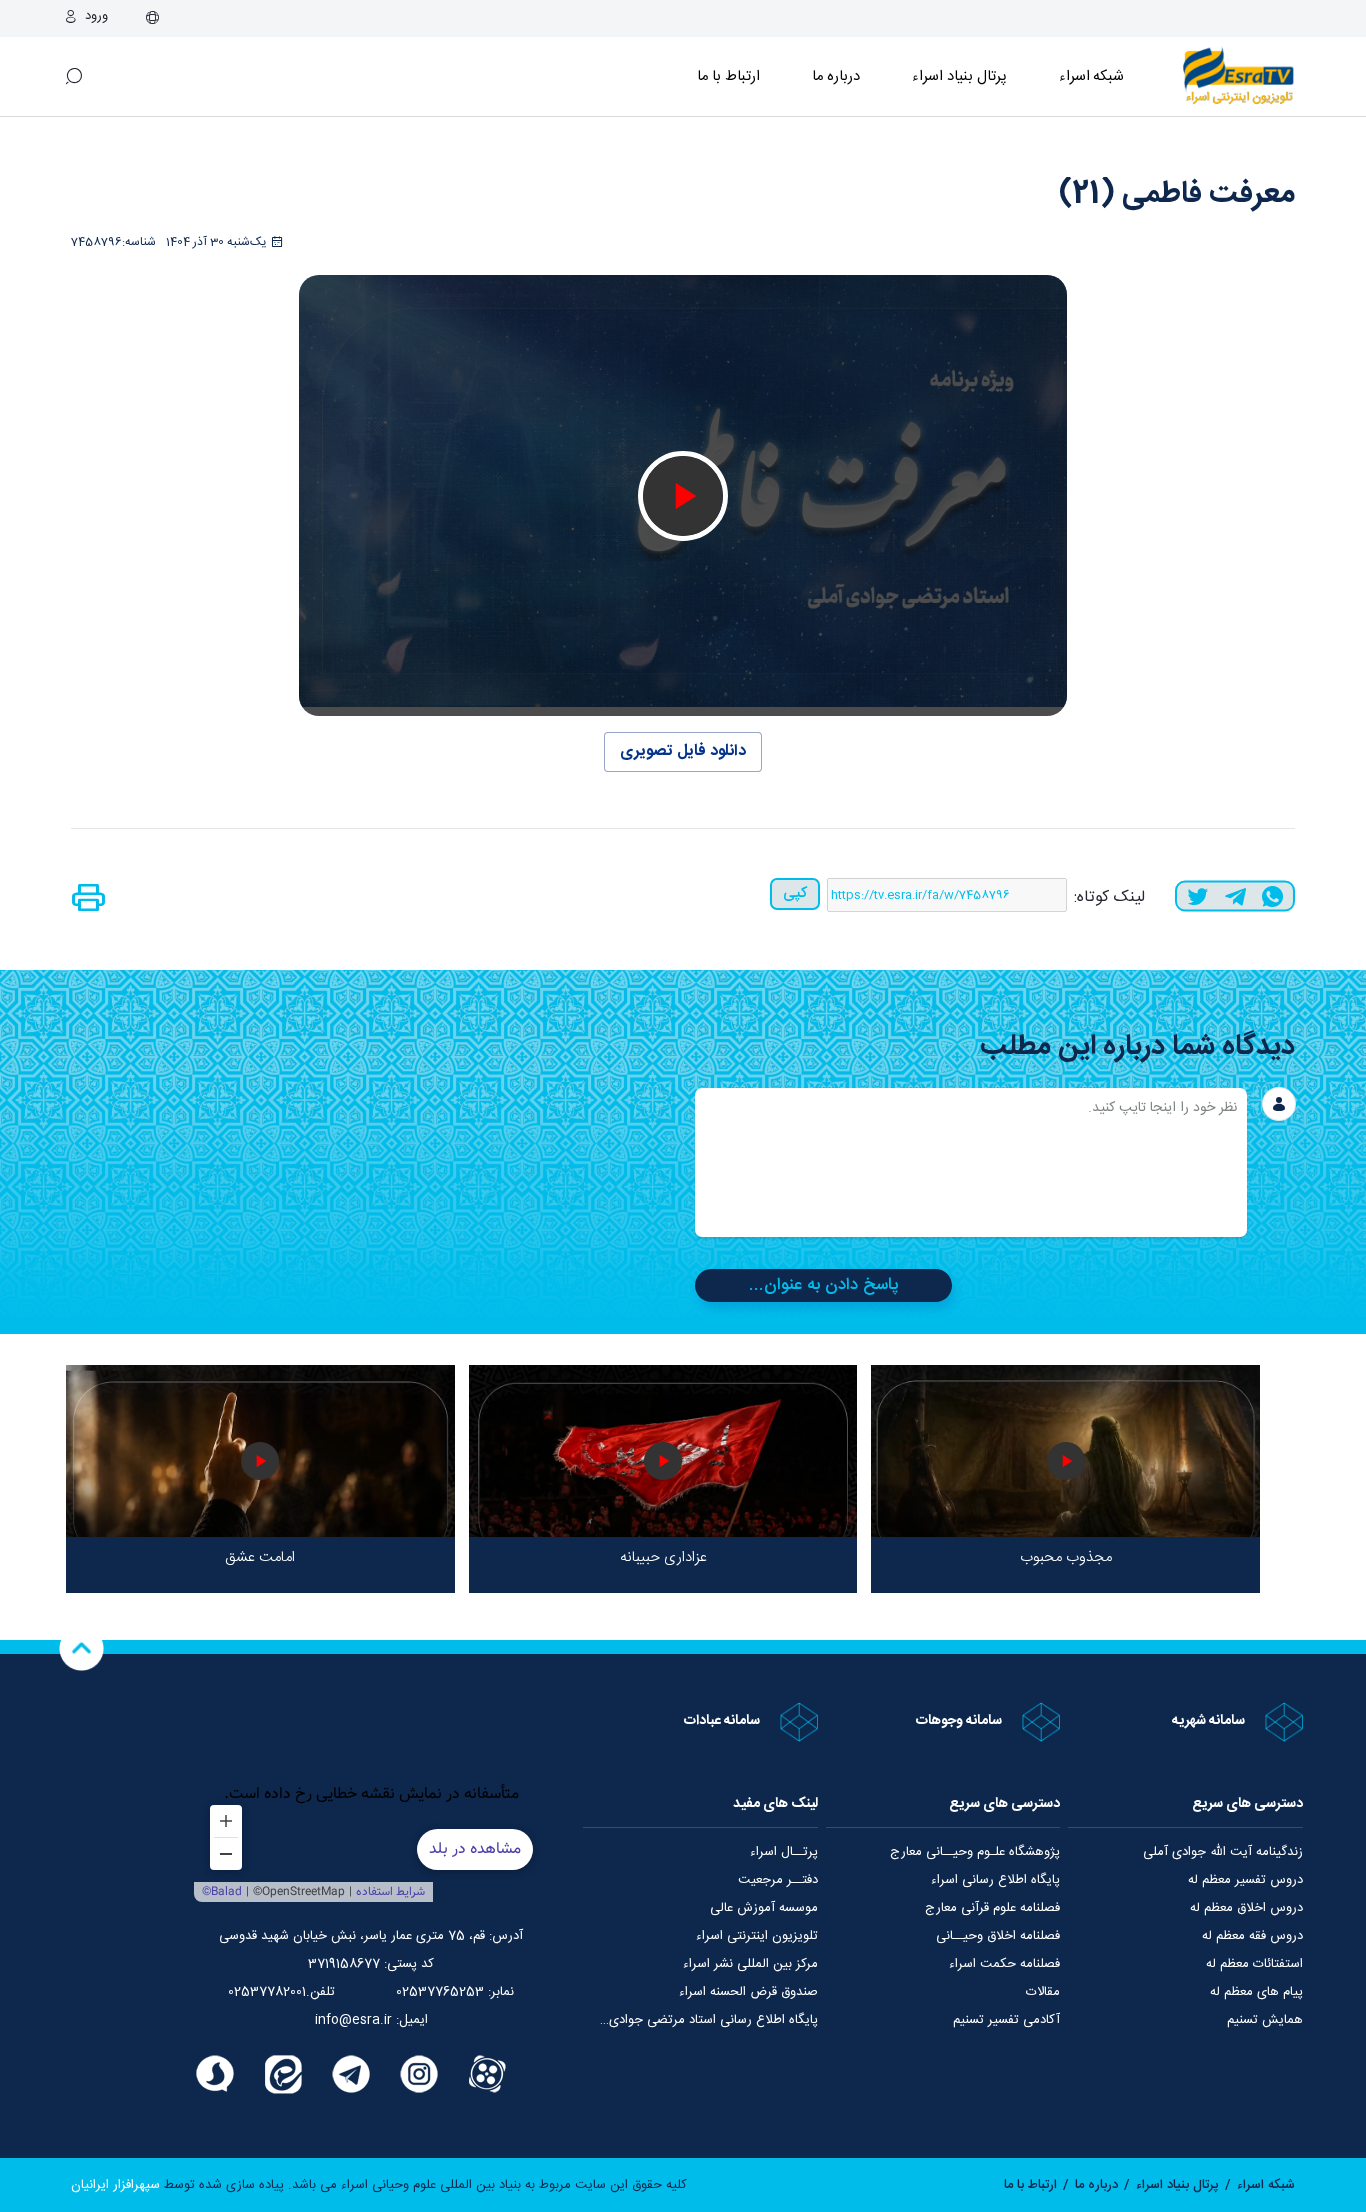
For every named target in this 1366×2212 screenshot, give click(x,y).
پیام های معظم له (1256, 1992)
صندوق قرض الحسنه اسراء (748, 1992)
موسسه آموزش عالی (764, 1908)
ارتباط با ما (728, 76)
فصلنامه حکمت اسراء (1004, 1964)
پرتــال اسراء (784, 1852)
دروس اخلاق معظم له (1246, 1908)
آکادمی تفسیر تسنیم (1006, 2020)
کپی (795, 893)
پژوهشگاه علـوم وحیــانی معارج (975, 1852)
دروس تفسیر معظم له (1245, 1880)
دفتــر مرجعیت (778, 1880)
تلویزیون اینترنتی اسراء (757, 1936)
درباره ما (836, 76)
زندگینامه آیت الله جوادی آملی (1223, 1852)
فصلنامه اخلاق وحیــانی (998, 1936)
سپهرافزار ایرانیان (115, 2185)
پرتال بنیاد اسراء (1177, 2185)
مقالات (1043, 1992)
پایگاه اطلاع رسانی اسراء (995, 1880)
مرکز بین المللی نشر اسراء (750, 1964)
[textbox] (971, 1162)
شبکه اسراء (1092, 76)
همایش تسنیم (1265, 2020)
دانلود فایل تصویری (683, 751)
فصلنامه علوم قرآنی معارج (992, 1908)
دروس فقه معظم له (1252, 1936)
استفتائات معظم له (1254, 1964)
